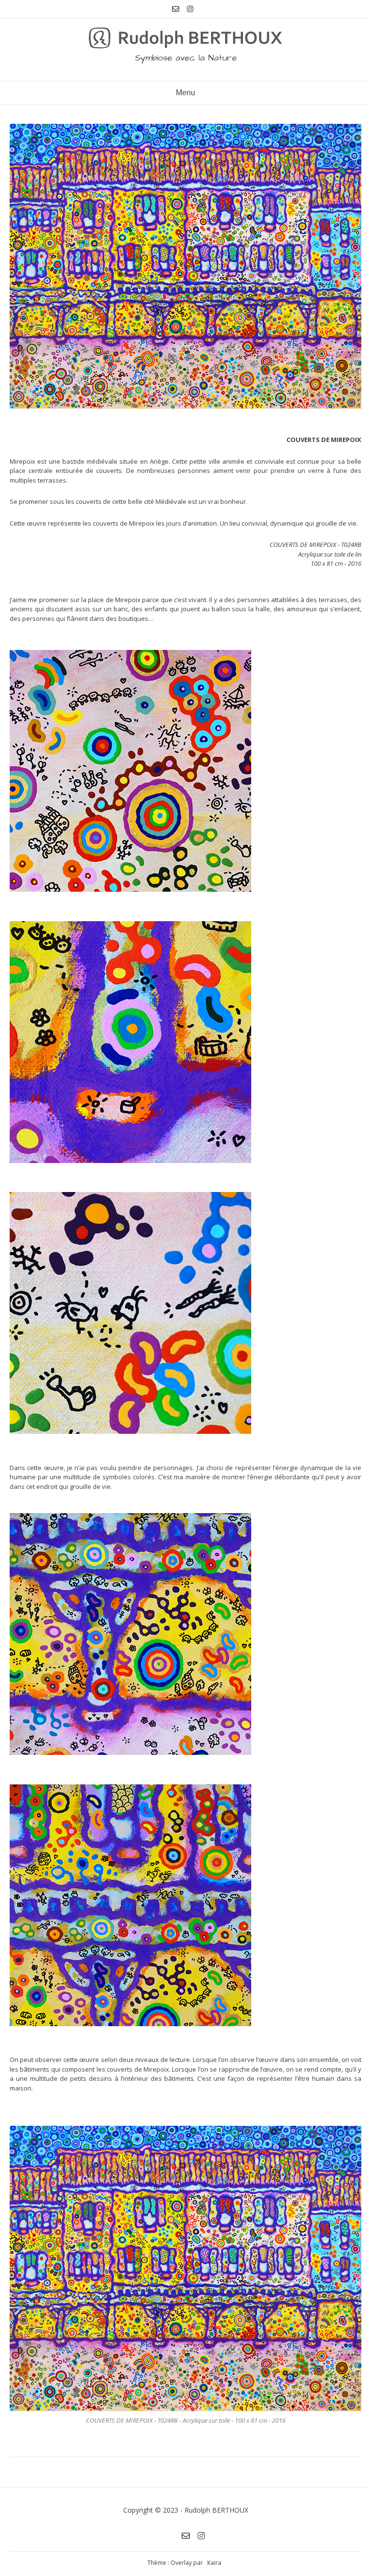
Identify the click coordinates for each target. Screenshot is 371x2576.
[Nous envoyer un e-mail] (176, 9)
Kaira (214, 2563)
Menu (185, 93)
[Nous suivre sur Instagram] (190, 9)
